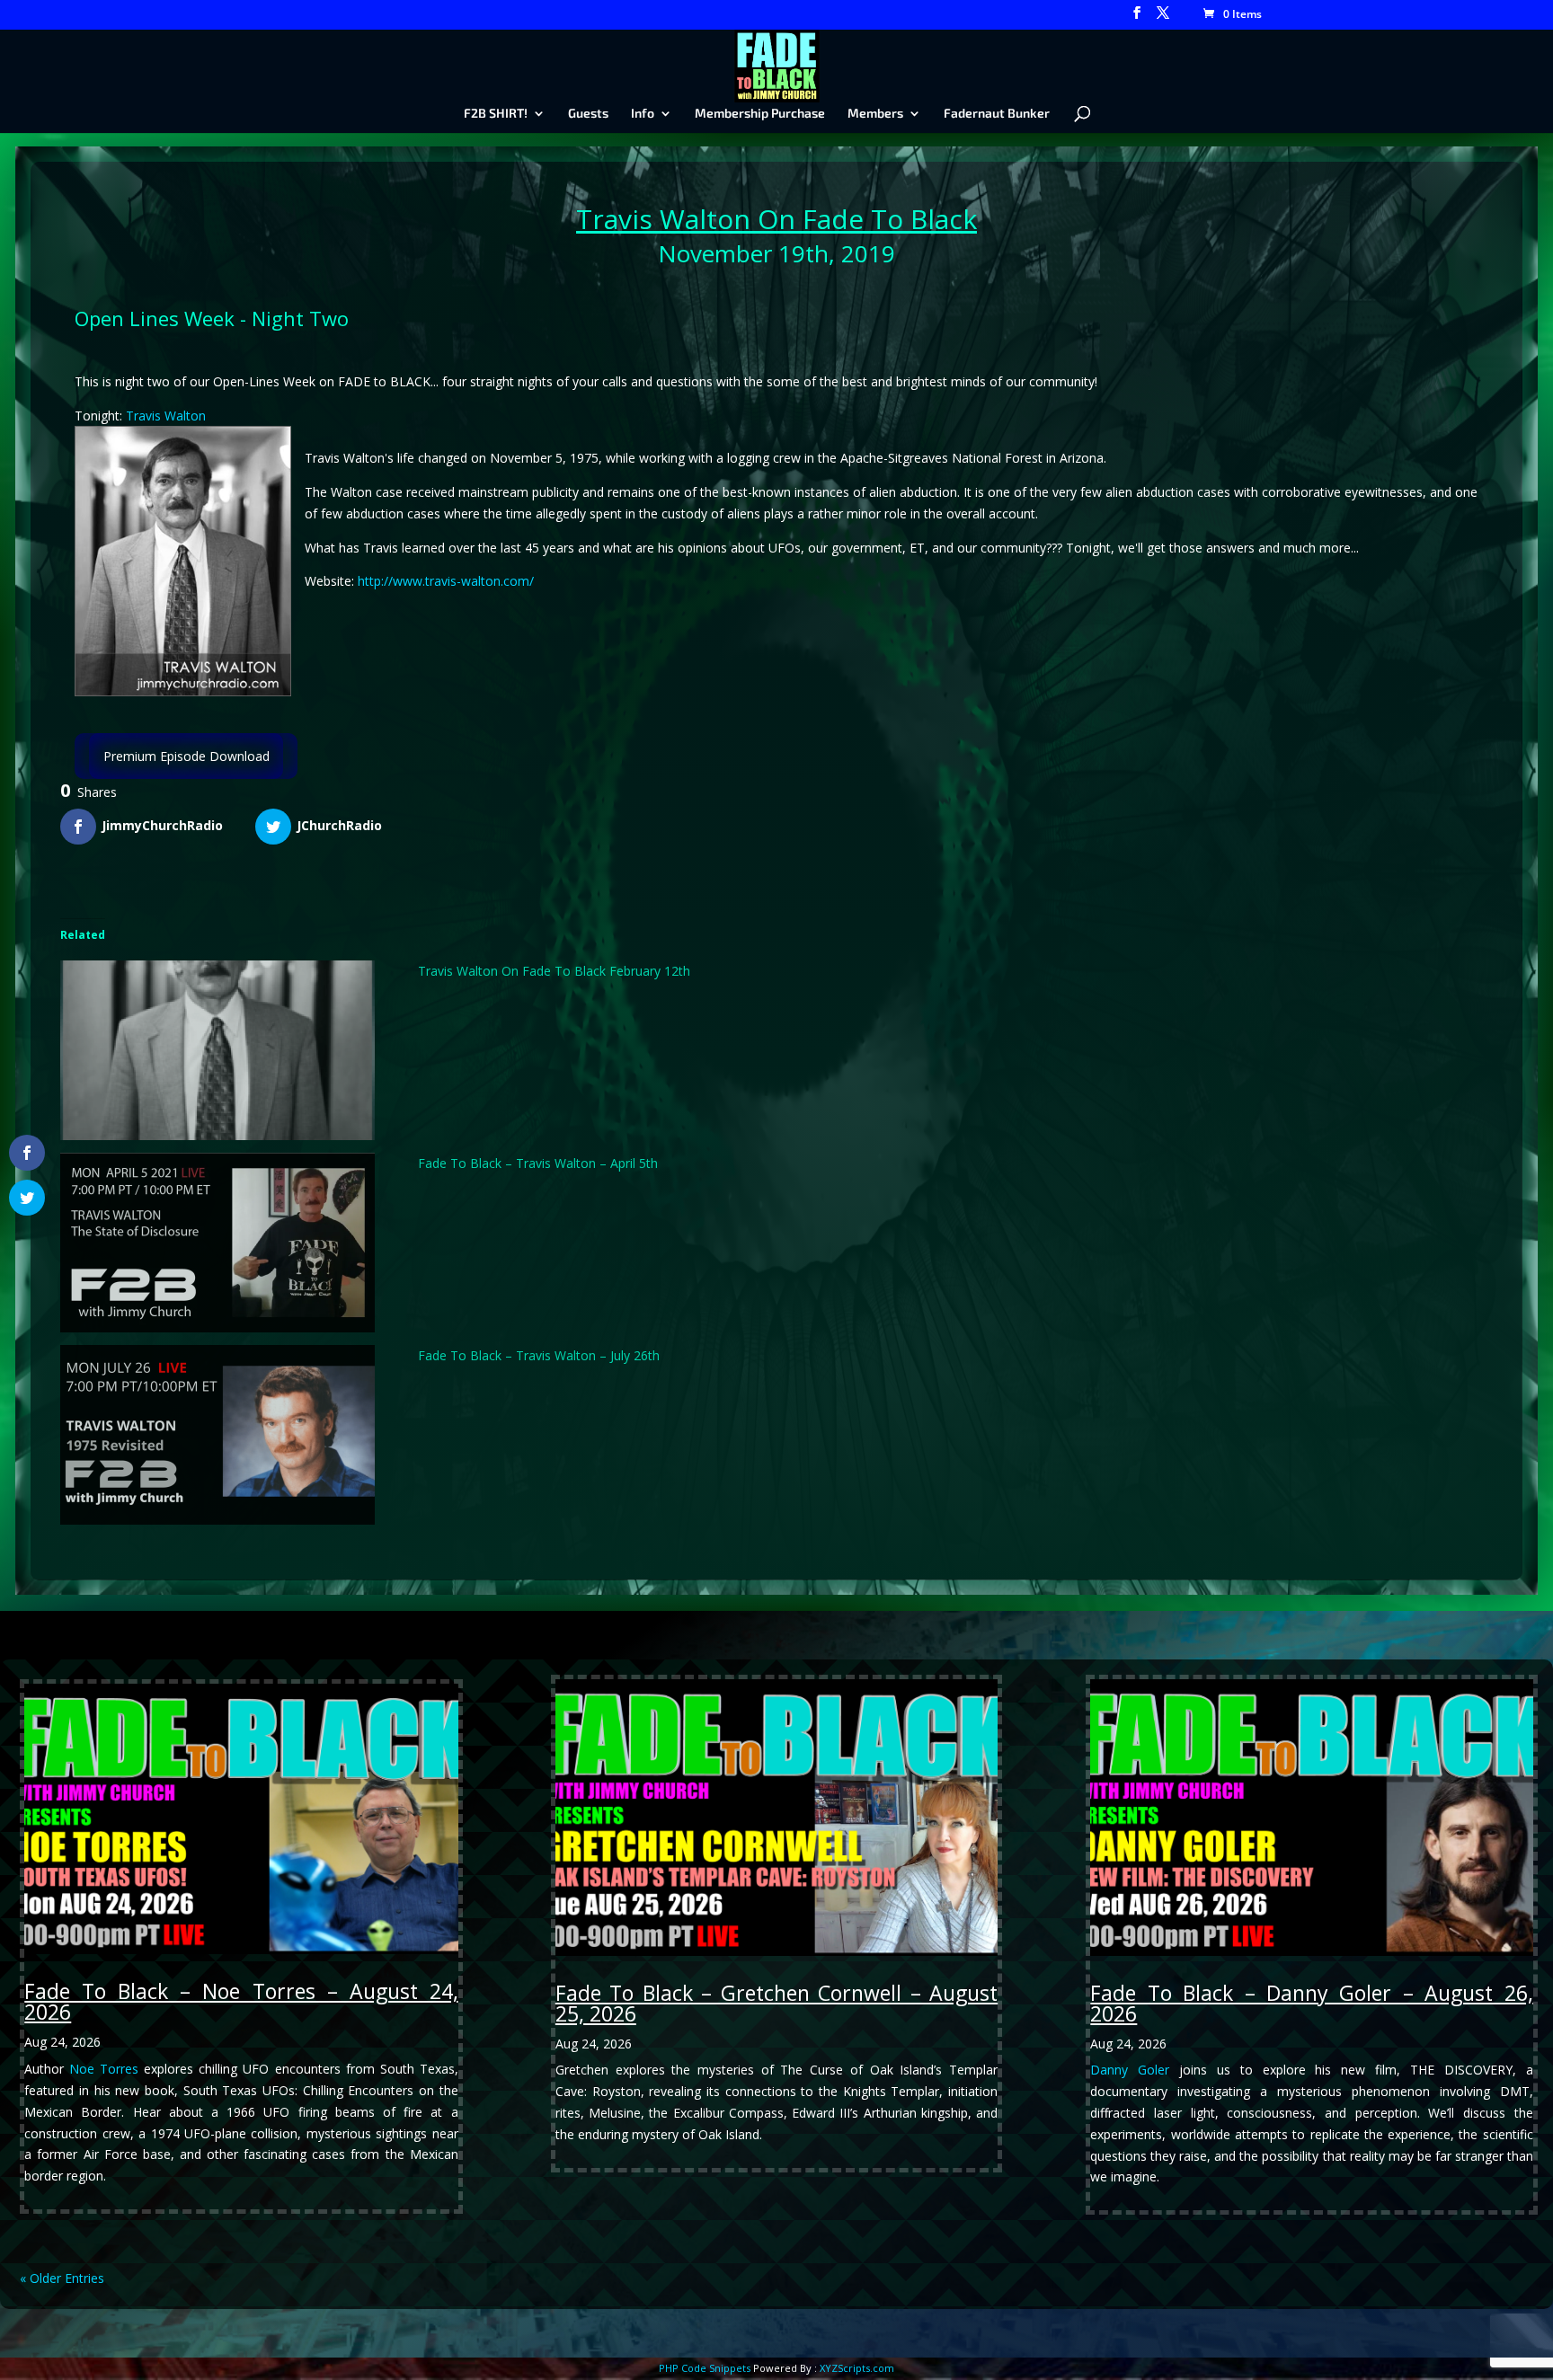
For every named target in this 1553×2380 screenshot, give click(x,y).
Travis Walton (663, 219)
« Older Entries (62, 2278)
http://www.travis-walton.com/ (446, 581)
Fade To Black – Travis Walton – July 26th (539, 1355)
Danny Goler (1130, 2070)
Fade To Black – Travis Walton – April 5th (538, 1163)
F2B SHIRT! (496, 114)
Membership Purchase (760, 114)
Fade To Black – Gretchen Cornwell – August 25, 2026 (776, 2003)
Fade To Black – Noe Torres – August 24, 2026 (241, 2001)
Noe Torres (104, 2069)
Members (875, 114)
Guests (588, 114)
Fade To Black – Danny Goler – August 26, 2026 (1311, 2003)
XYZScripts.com (857, 2368)
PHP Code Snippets (705, 2368)
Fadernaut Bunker (997, 114)
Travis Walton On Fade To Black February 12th (554, 971)
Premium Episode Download (186, 756)
